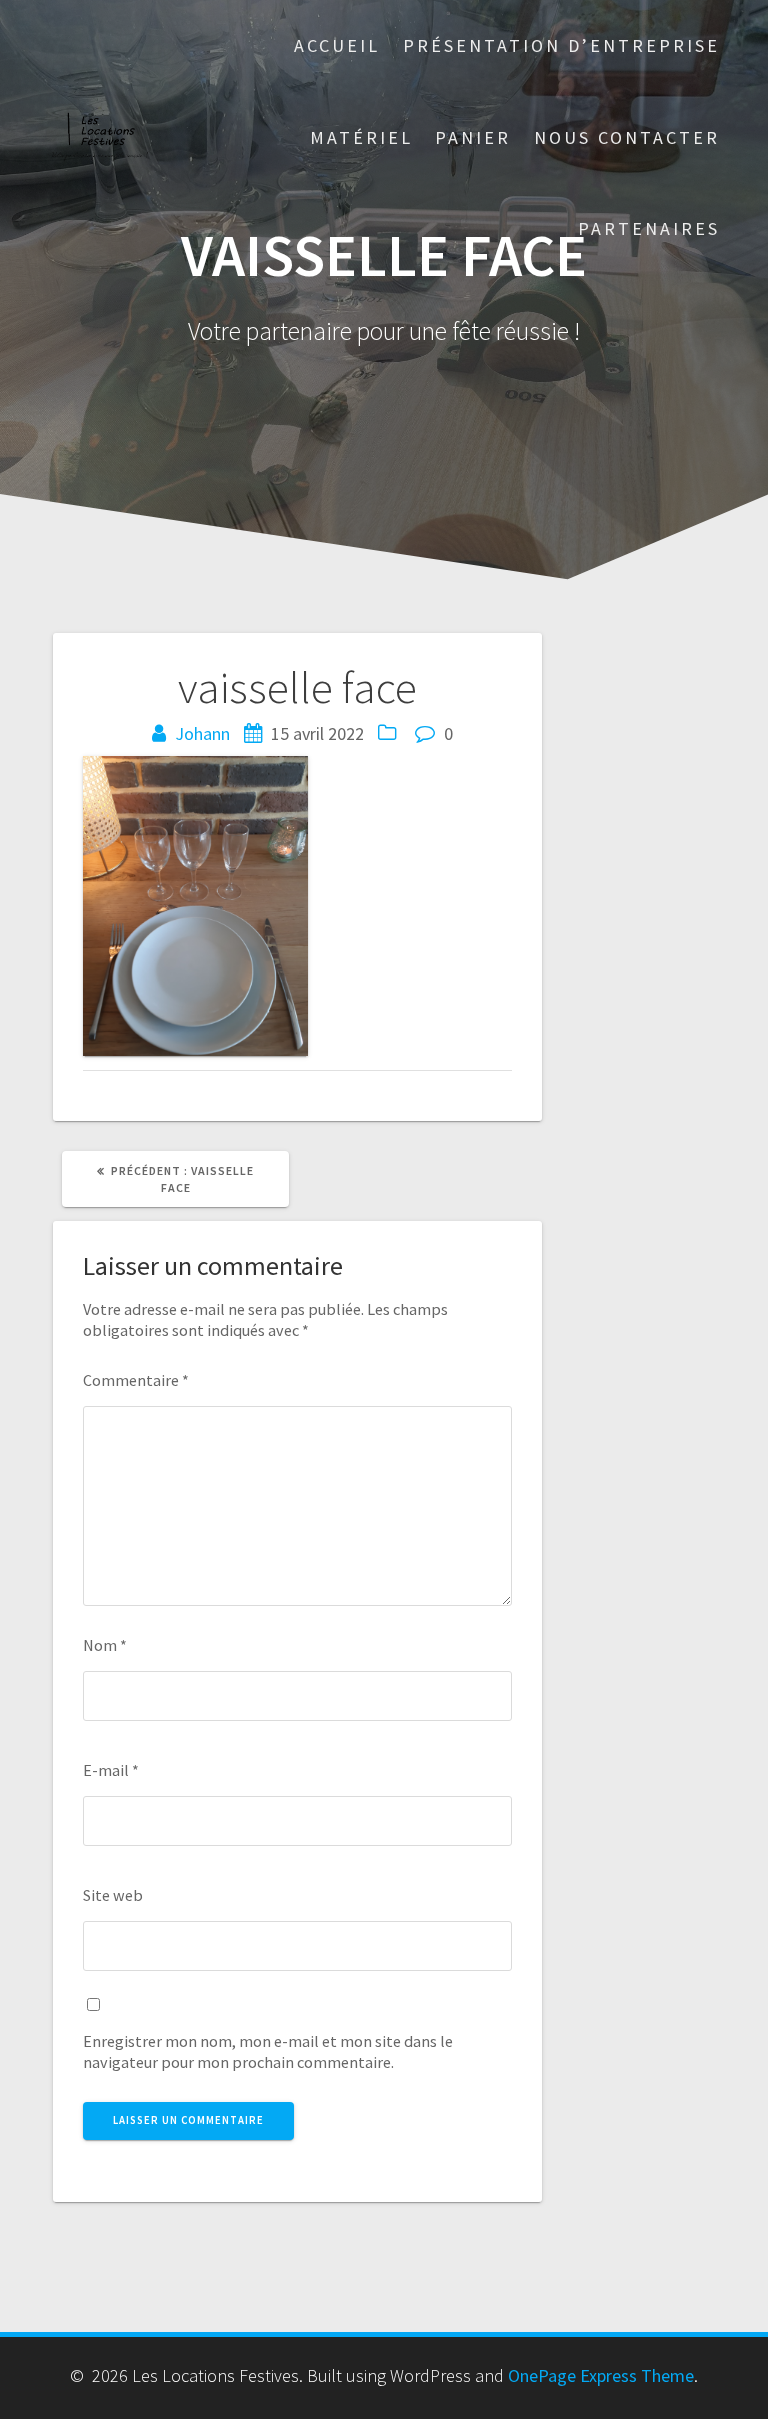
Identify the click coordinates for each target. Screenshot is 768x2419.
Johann (202, 733)
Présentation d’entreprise (561, 45)
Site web (113, 1895)
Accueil (337, 45)
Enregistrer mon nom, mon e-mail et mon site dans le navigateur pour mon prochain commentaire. (268, 2051)
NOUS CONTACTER (627, 137)
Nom (105, 1645)
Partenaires (649, 228)
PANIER (473, 137)
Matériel (361, 137)
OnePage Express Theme (601, 2375)
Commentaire (136, 1380)
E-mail (111, 1770)
